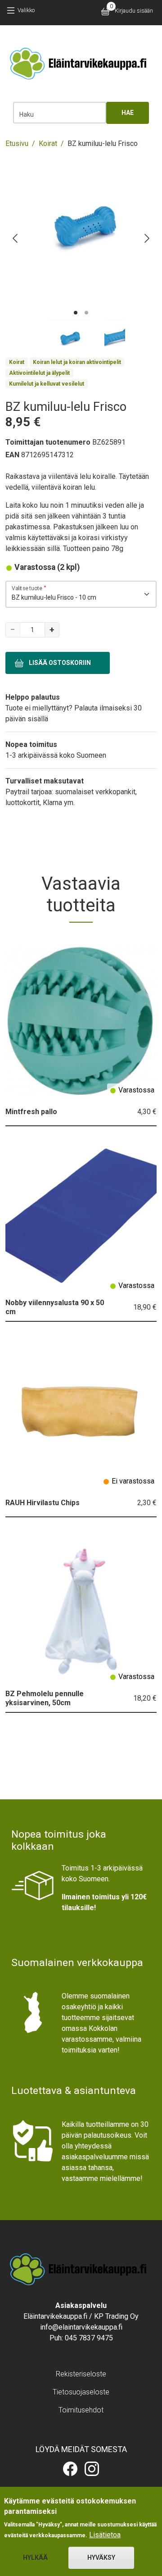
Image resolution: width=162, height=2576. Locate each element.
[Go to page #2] (86, 313)
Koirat (48, 143)
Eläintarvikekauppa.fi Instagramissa (92, 2469)
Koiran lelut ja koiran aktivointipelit (77, 362)
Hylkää (35, 2558)
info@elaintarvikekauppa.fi (81, 2327)
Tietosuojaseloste (81, 2392)
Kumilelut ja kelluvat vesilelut (47, 384)
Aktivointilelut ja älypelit (39, 373)
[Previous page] (16, 238)
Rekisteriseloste (81, 2374)
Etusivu (17, 143)
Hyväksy (101, 2558)
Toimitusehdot (81, 2410)
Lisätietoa (105, 2535)
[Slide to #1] (69, 337)
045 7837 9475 (89, 2338)
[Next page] (146, 238)
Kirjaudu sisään (134, 11)
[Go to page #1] (76, 313)
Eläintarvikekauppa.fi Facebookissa (70, 2469)
